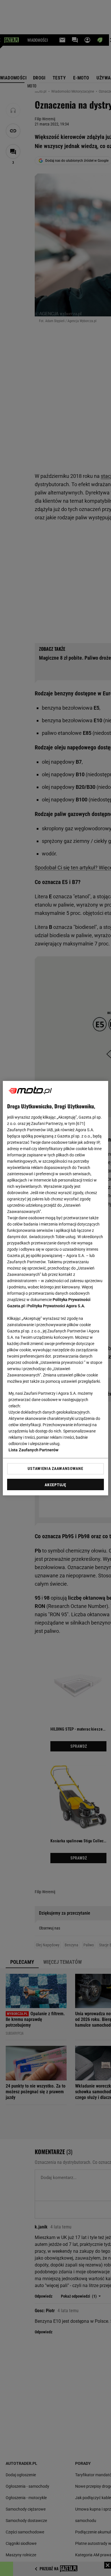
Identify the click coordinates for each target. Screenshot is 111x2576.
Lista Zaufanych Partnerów (34, 1450)
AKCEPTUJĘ (55, 1485)
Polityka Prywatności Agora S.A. (56, 1306)
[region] (56, 1288)
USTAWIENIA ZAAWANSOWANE (55, 1468)
